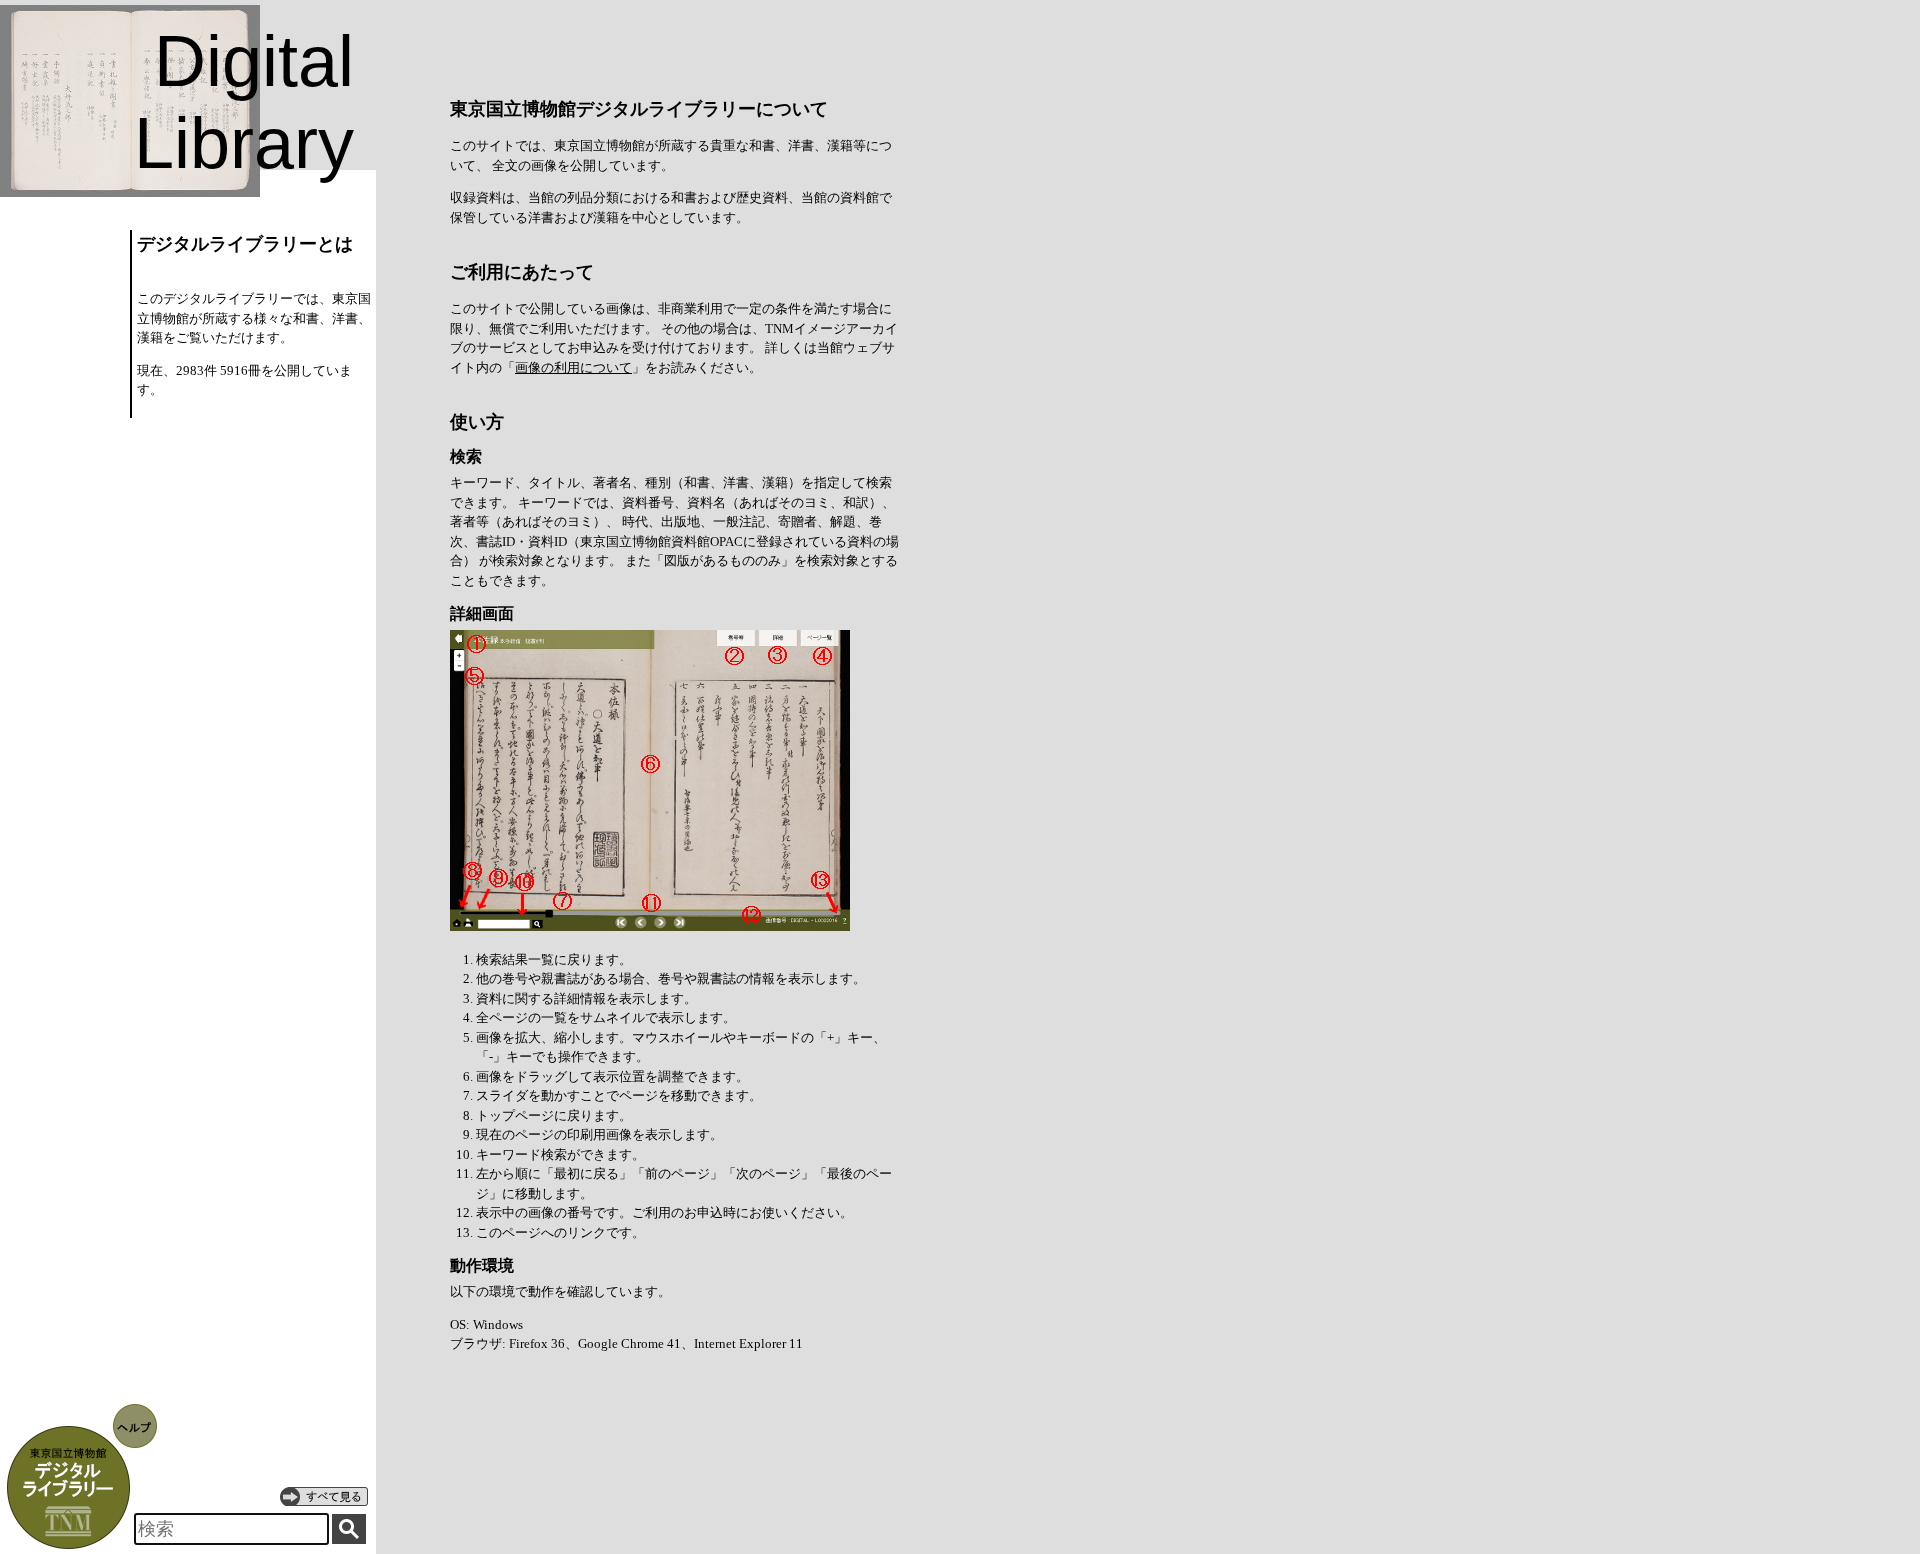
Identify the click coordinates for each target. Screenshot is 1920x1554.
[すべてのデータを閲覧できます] (324, 1496)
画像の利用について (573, 367)
